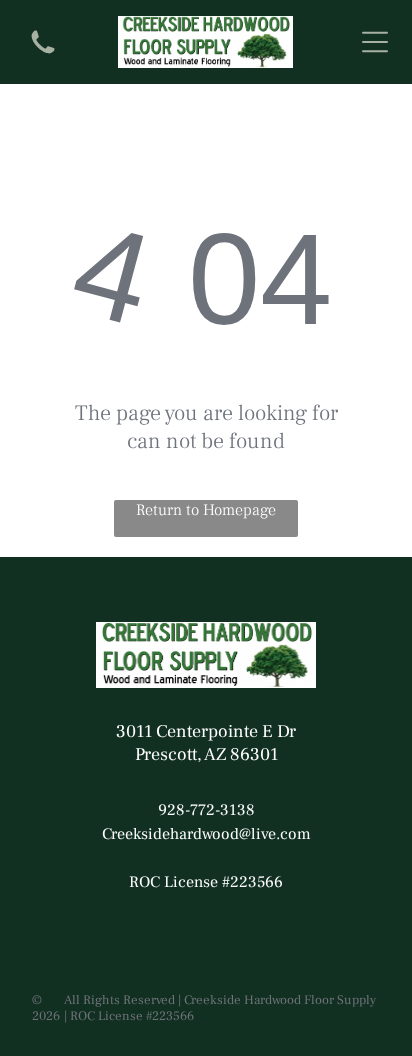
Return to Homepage (206, 510)
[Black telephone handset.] (43, 56)
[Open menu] (375, 42)
